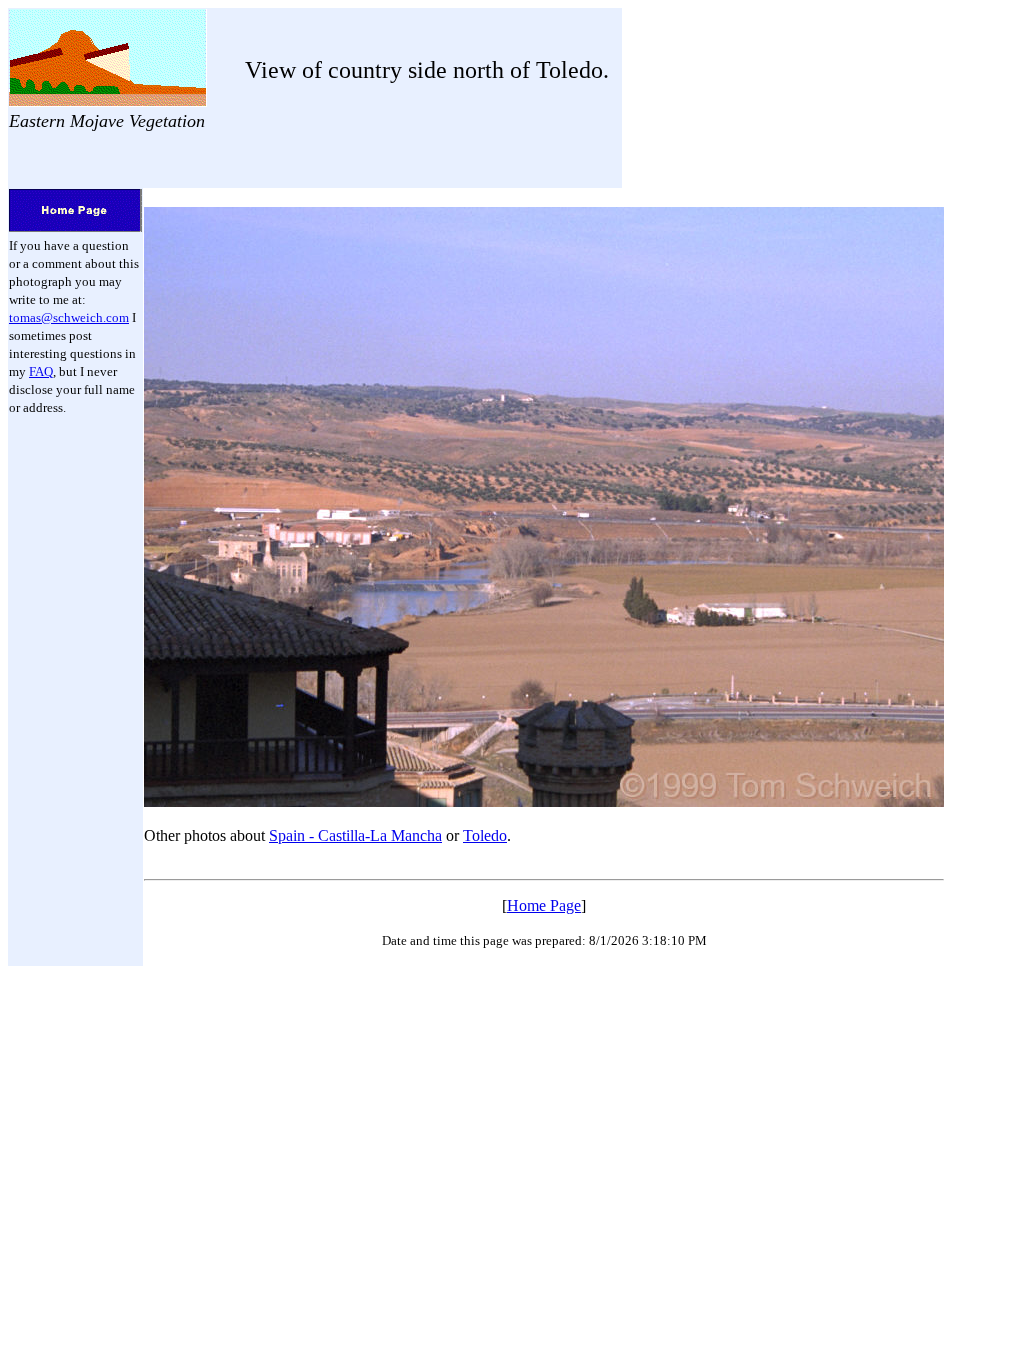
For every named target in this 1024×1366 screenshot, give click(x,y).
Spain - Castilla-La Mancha (355, 835)
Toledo (485, 835)
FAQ (41, 371)
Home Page (544, 905)
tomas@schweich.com (69, 317)
